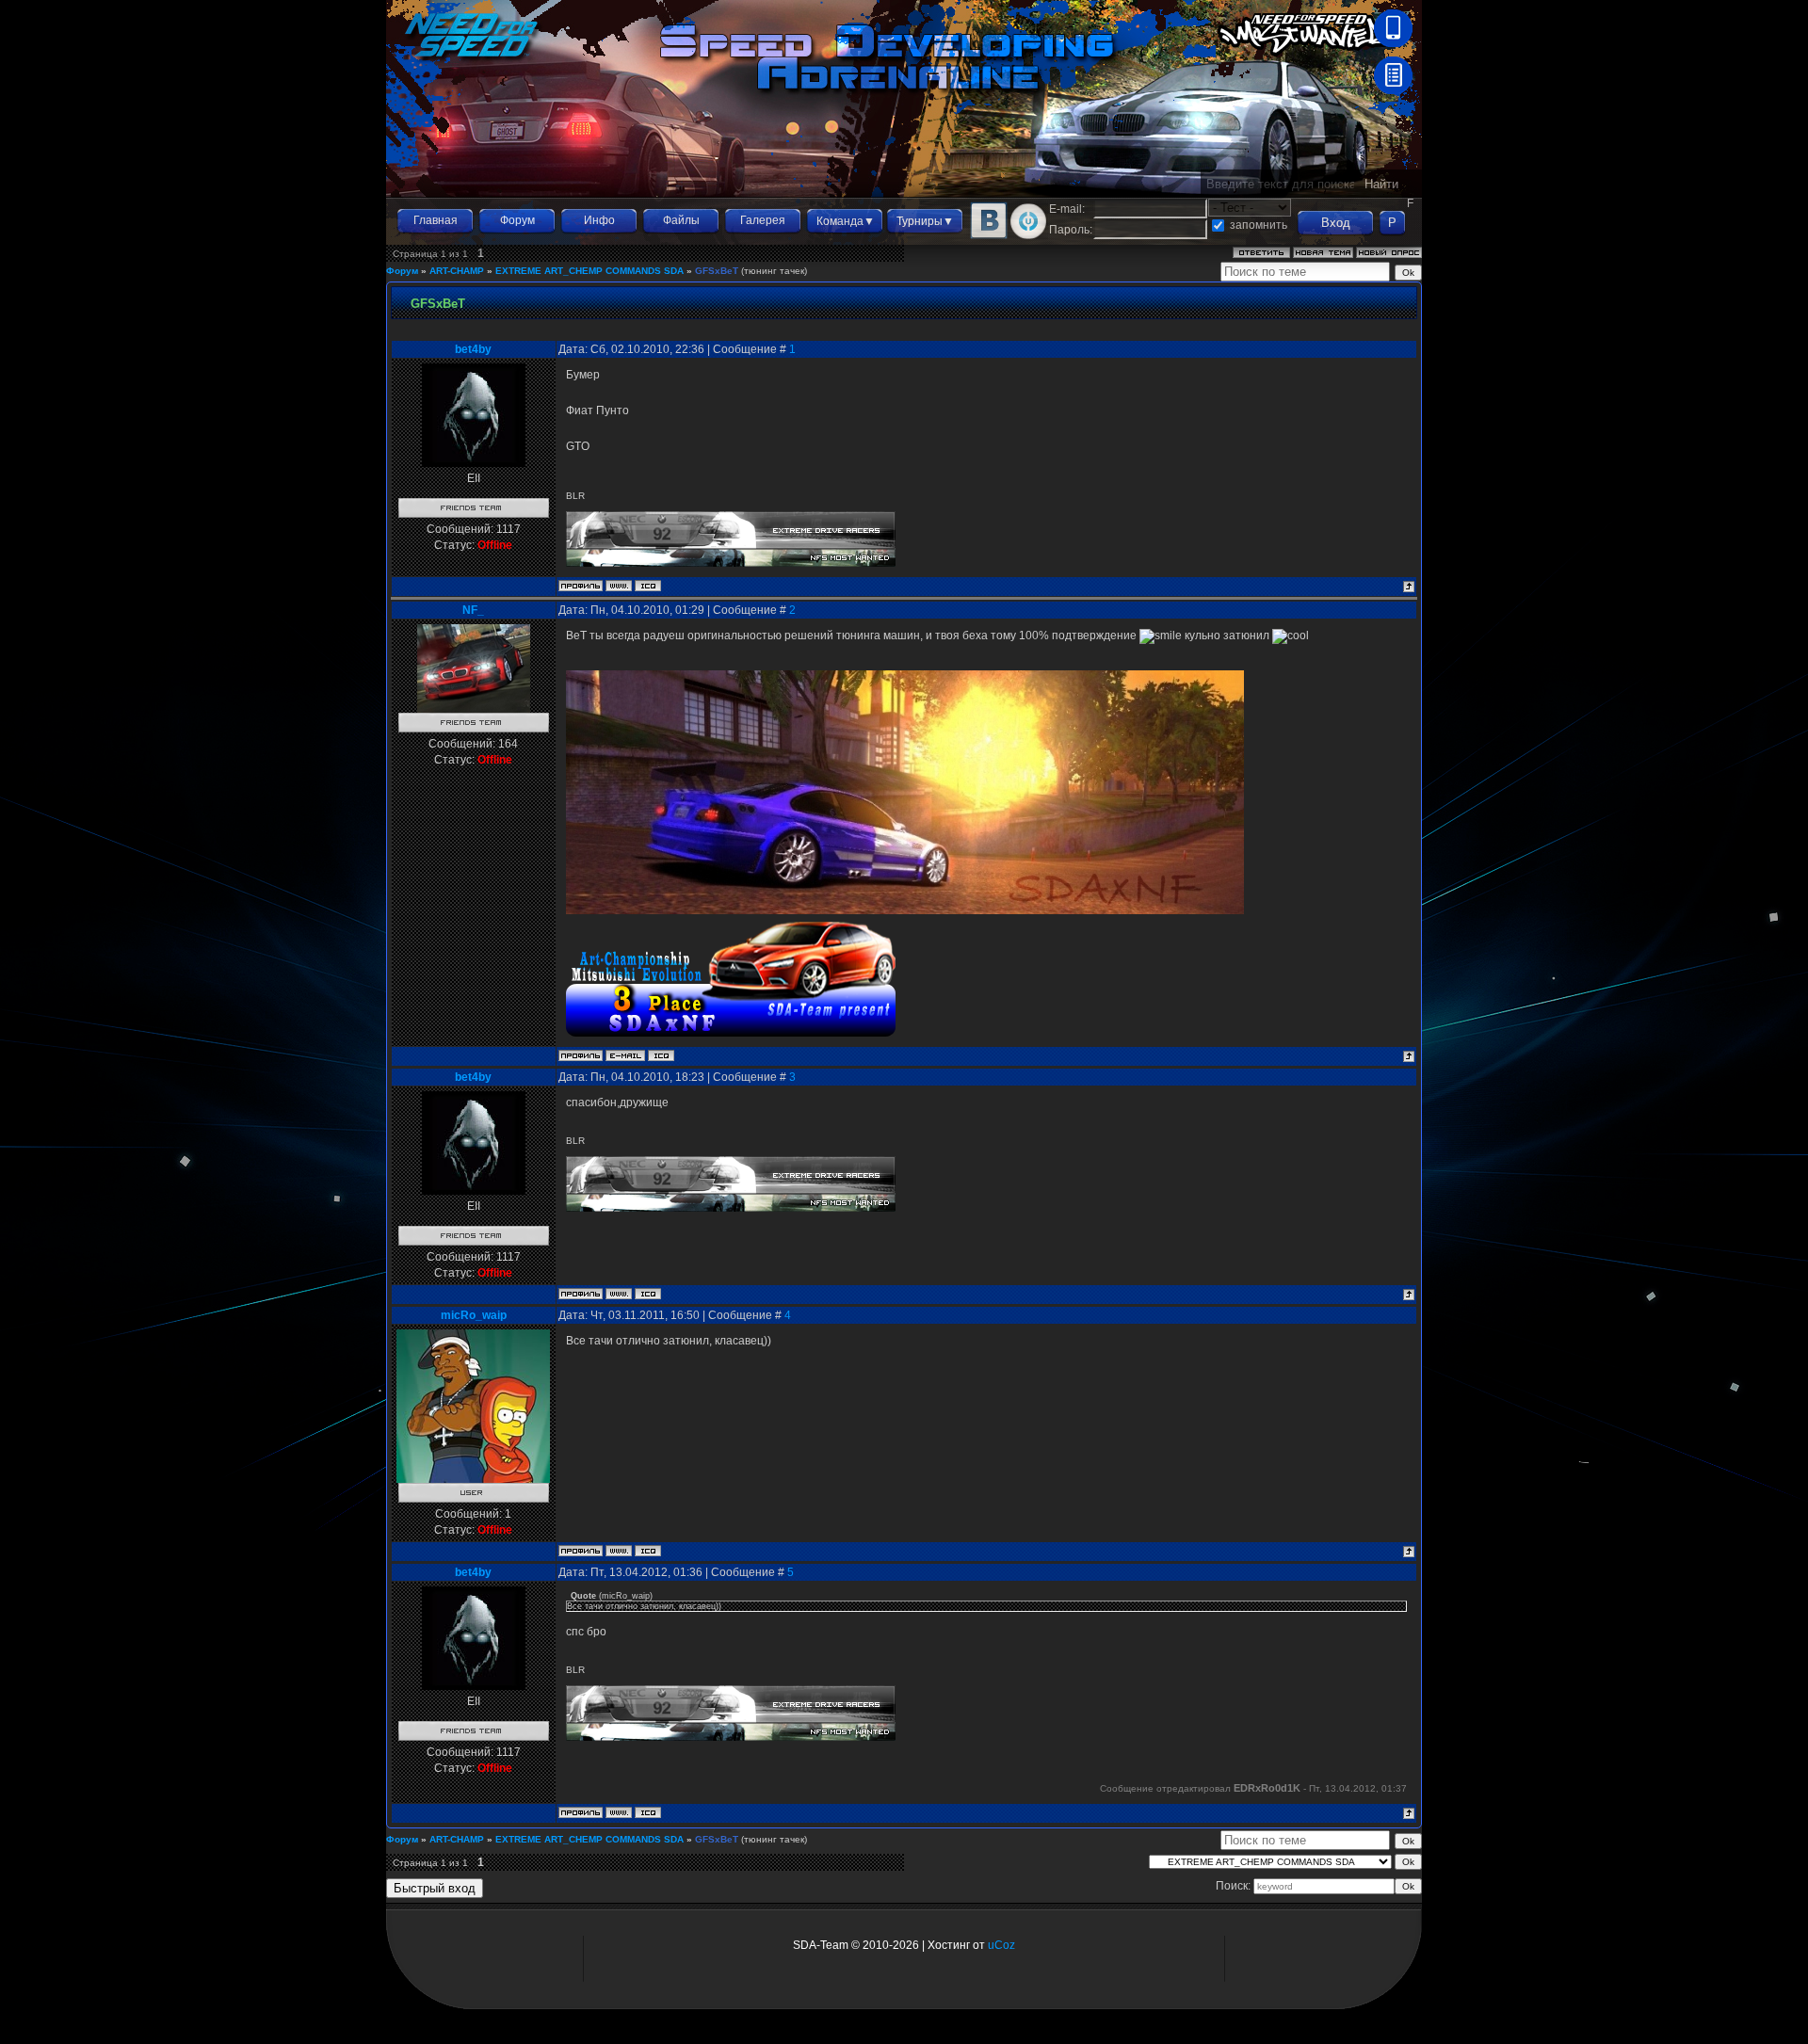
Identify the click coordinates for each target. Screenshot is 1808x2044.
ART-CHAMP (457, 271)
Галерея (763, 220)
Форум (517, 220)
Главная (436, 220)
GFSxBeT (717, 271)
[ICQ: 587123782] (661, 1055)
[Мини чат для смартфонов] (1393, 43)
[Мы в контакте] (989, 235)
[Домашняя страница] (619, 586)
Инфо (599, 220)
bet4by (473, 349)
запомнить (1259, 225)
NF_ (473, 610)
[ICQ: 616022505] (648, 1551)
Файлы (681, 220)
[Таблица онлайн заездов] (1393, 90)
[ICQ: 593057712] (648, 586)
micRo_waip (474, 1315)
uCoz (1001, 1945)
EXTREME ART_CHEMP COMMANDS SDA (589, 271)
